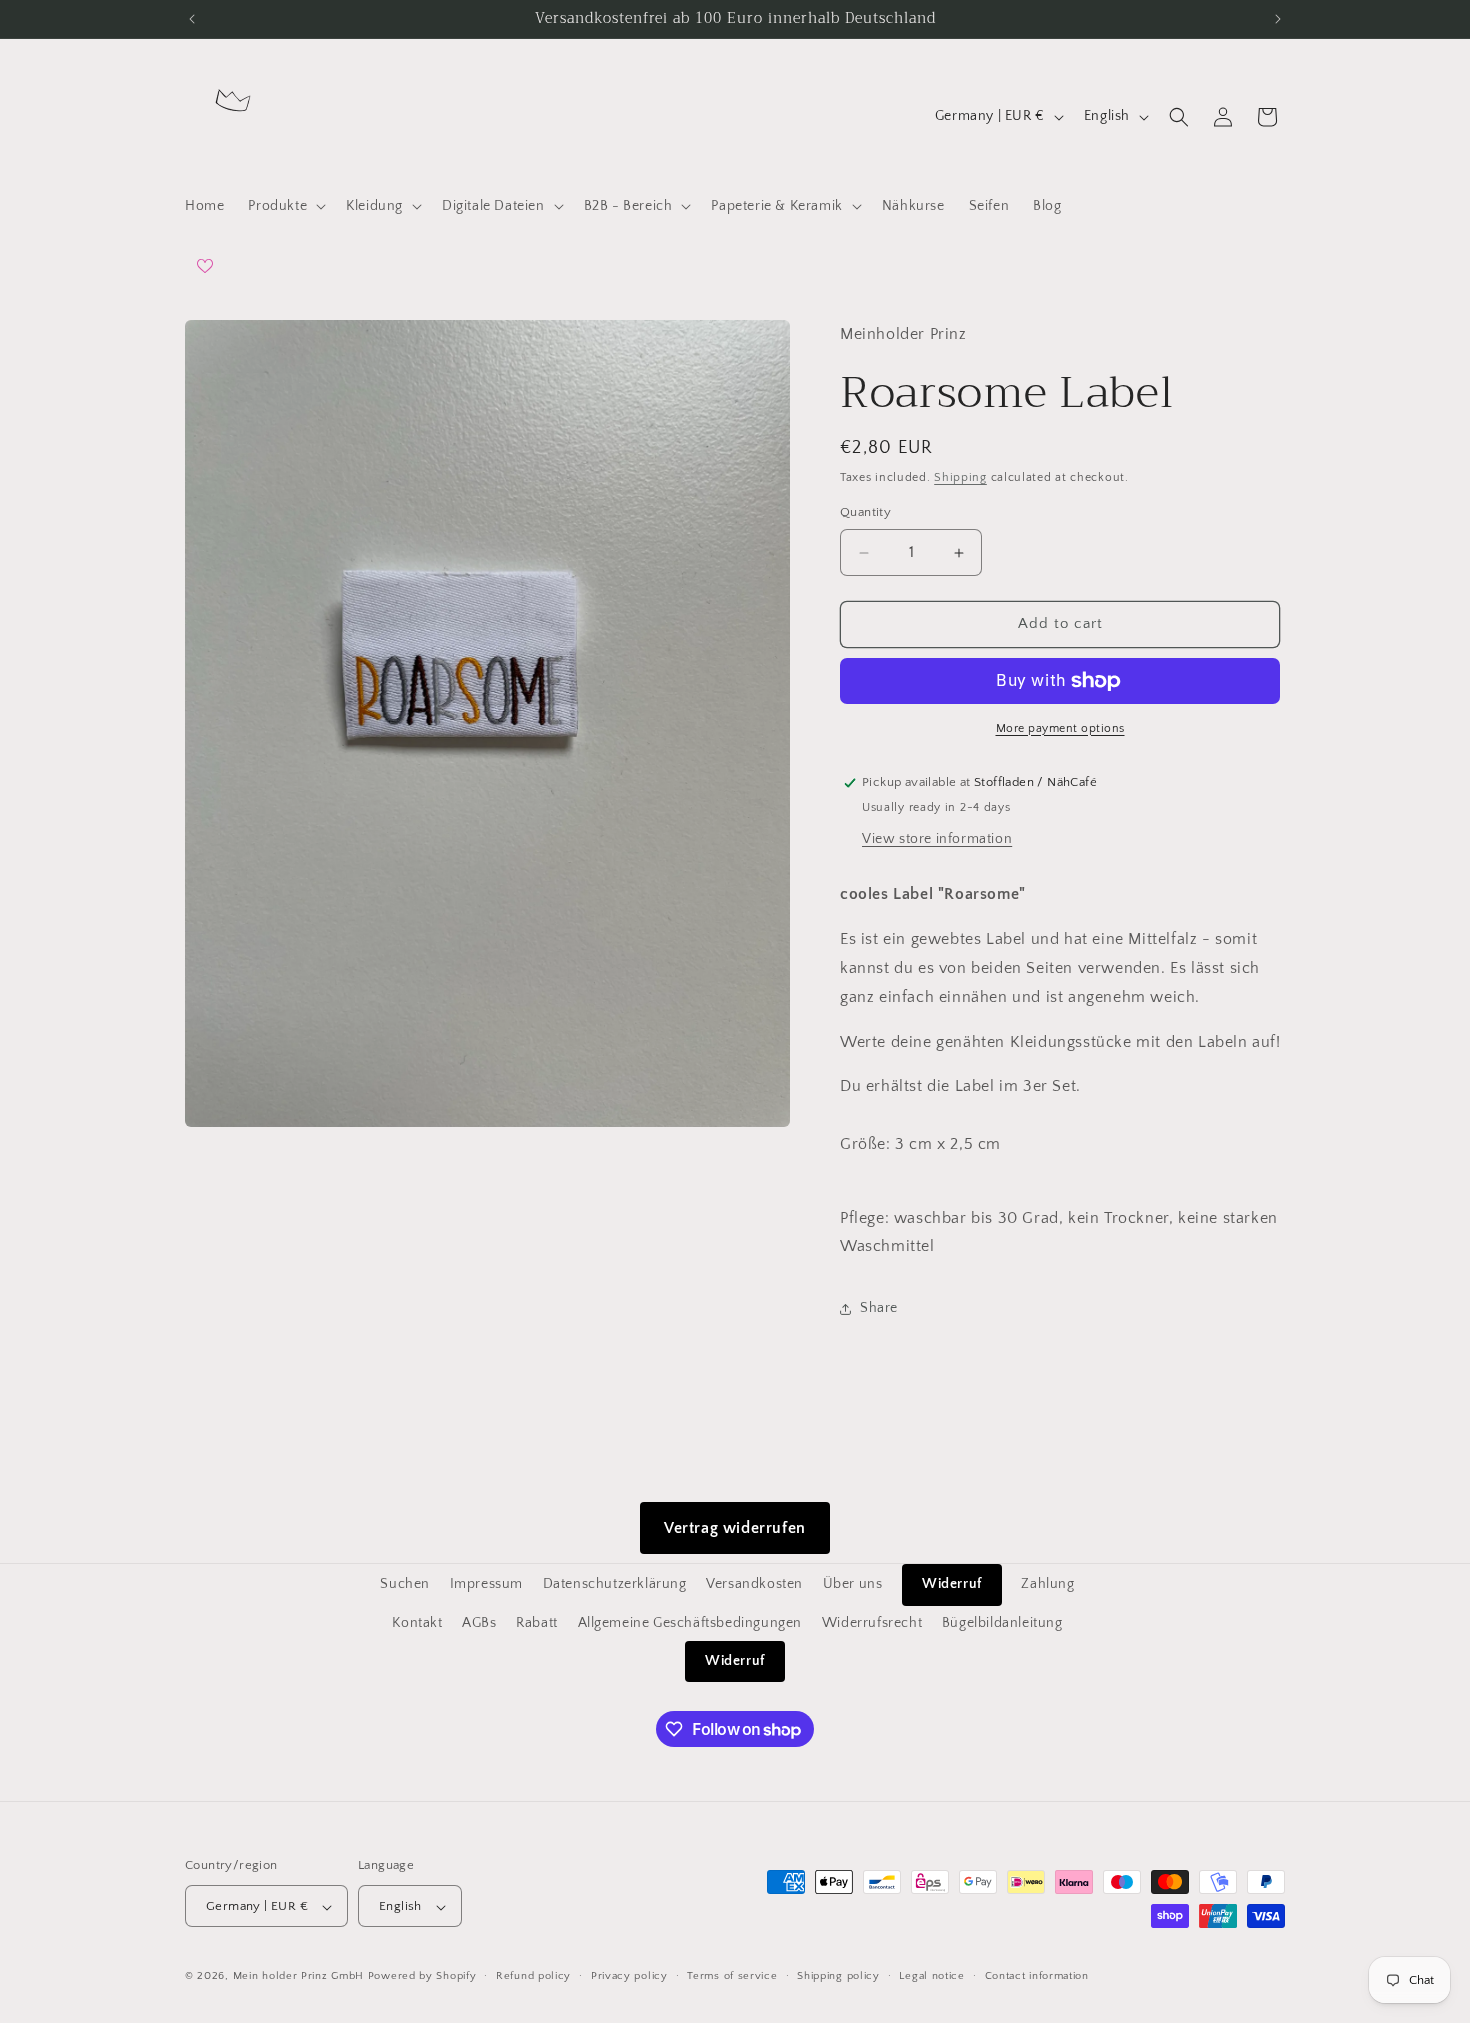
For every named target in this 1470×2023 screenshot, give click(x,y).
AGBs (479, 1622)
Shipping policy (838, 1976)
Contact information (1037, 1976)
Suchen (405, 1584)
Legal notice (931, 1976)
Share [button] (879, 1308)
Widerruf (952, 1584)
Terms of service (732, 1976)
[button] (285, 206)
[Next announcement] (1278, 19)
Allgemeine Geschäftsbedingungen (690, 1622)
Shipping (960, 477)
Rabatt (537, 1622)
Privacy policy (629, 1976)
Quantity (865, 513)
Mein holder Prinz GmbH (298, 1977)
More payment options (1060, 728)
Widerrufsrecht (872, 1622)
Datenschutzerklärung (615, 1584)
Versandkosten (754, 1584)
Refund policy (533, 1976)
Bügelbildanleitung (1002, 1622)
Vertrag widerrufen (735, 1528)
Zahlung (1047, 1584)
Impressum (486, 1584)
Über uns (853, 1584)
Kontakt (417, 1622)
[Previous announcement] (192, 19)
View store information (937, 840)
